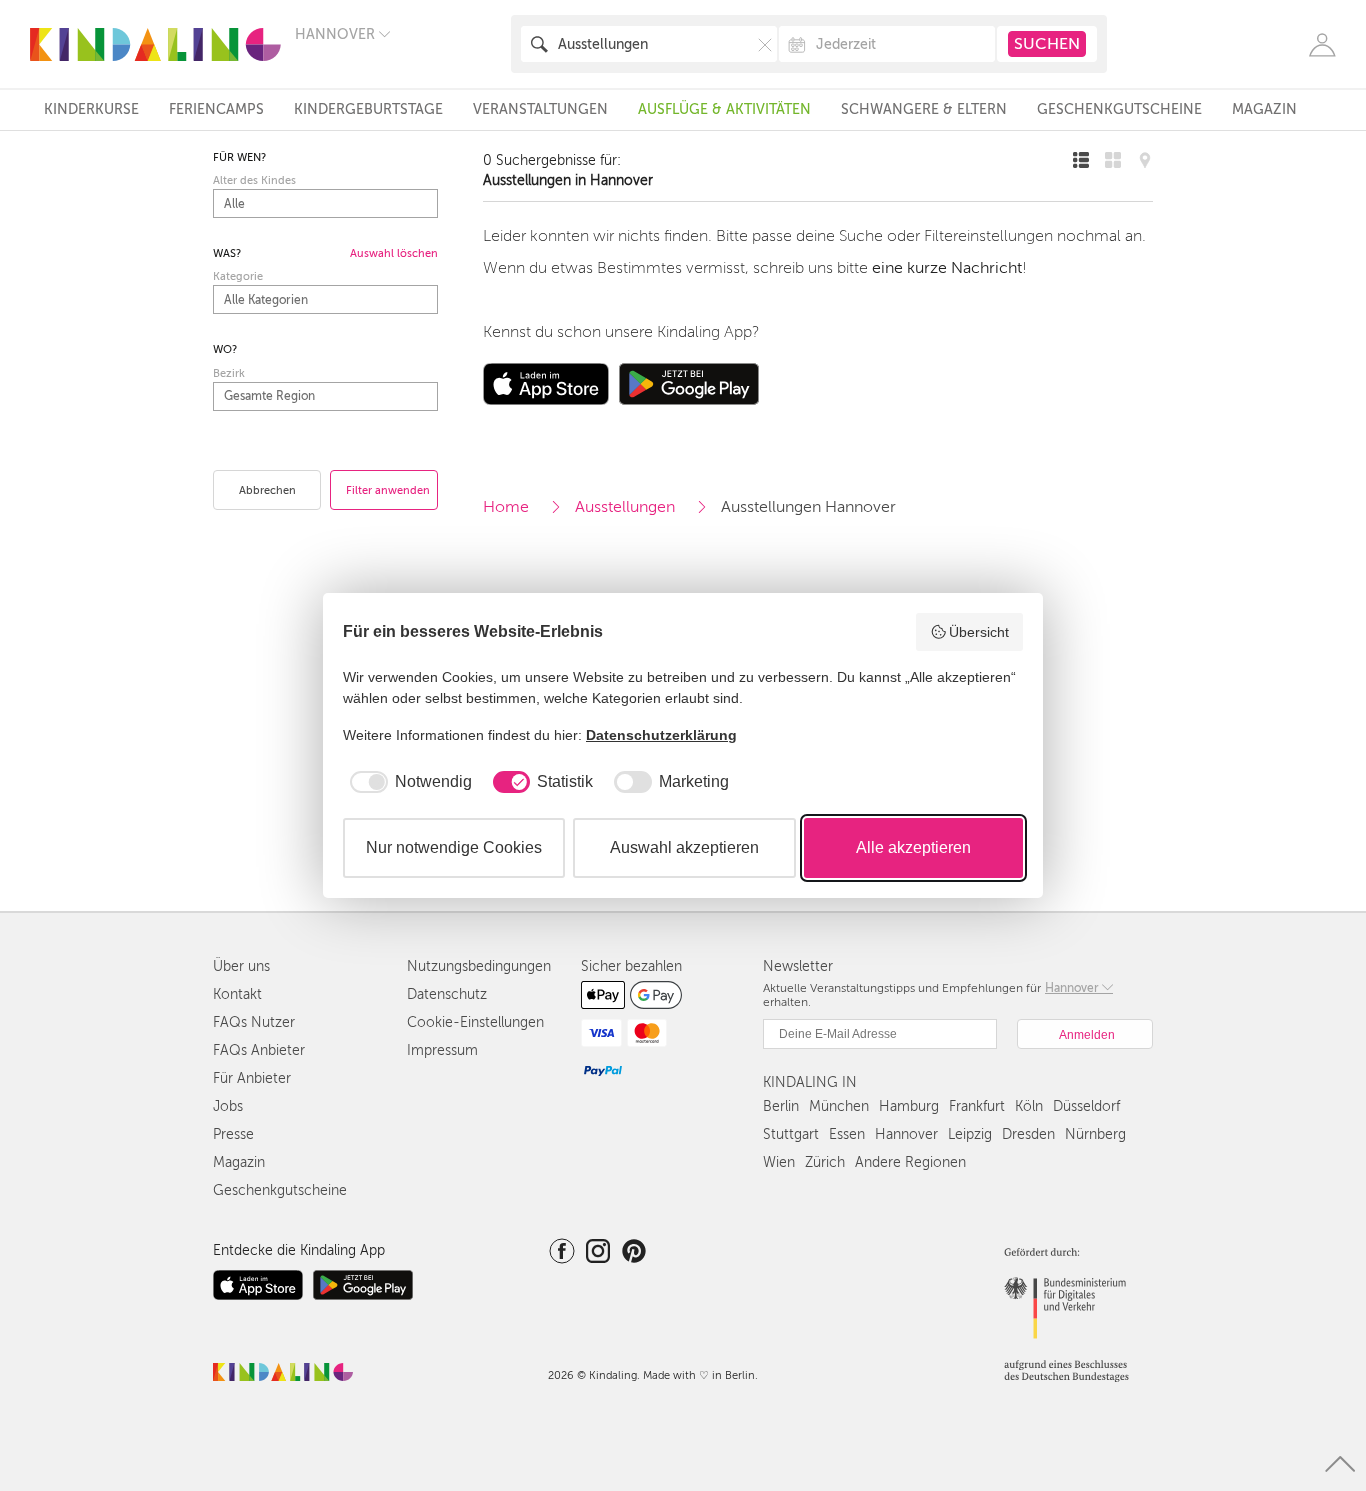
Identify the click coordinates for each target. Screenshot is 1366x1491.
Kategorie (238, 276)
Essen (847, 1134)
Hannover (906, 1134)
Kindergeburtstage (368, 109)
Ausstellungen (625, 507)
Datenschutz (447, 994)
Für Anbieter (252, 1078)
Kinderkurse (91, 109)
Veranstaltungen (540, 109)
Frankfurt (977, 1106)
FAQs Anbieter (259, 1050)
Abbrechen (267, 490)
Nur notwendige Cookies (454, 847)
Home (506, 507)
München (839, 1106)
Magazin (1264, 109)
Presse (233, 1134)
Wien (779, 1162)
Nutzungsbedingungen (479, 966)
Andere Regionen (910, 1162)
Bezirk (229, 373)
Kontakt (237, 994)
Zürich (825, 1162)
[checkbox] (407, 782)
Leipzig (970, 1134)
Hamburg (909, 1106)
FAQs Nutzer (254, 1022)
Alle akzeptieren (913, 847)
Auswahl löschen (394, 253)
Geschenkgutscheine (1119, 109)
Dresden (1028, 1134)
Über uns (241, 966)
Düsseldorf (1086, 1106)
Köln (1029, 1106)
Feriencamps (216, 109)
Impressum (442, 1050)
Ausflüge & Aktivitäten (724, 109)
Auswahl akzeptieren (684, 847)
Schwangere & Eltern (924, 109)
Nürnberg (1095, 1134)
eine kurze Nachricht (947, 268)
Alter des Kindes (254, 180)
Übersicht (979, 632)
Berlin (781, 1106)
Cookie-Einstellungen (475, 1022)
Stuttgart (791, 1134)
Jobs (228, 1106)
